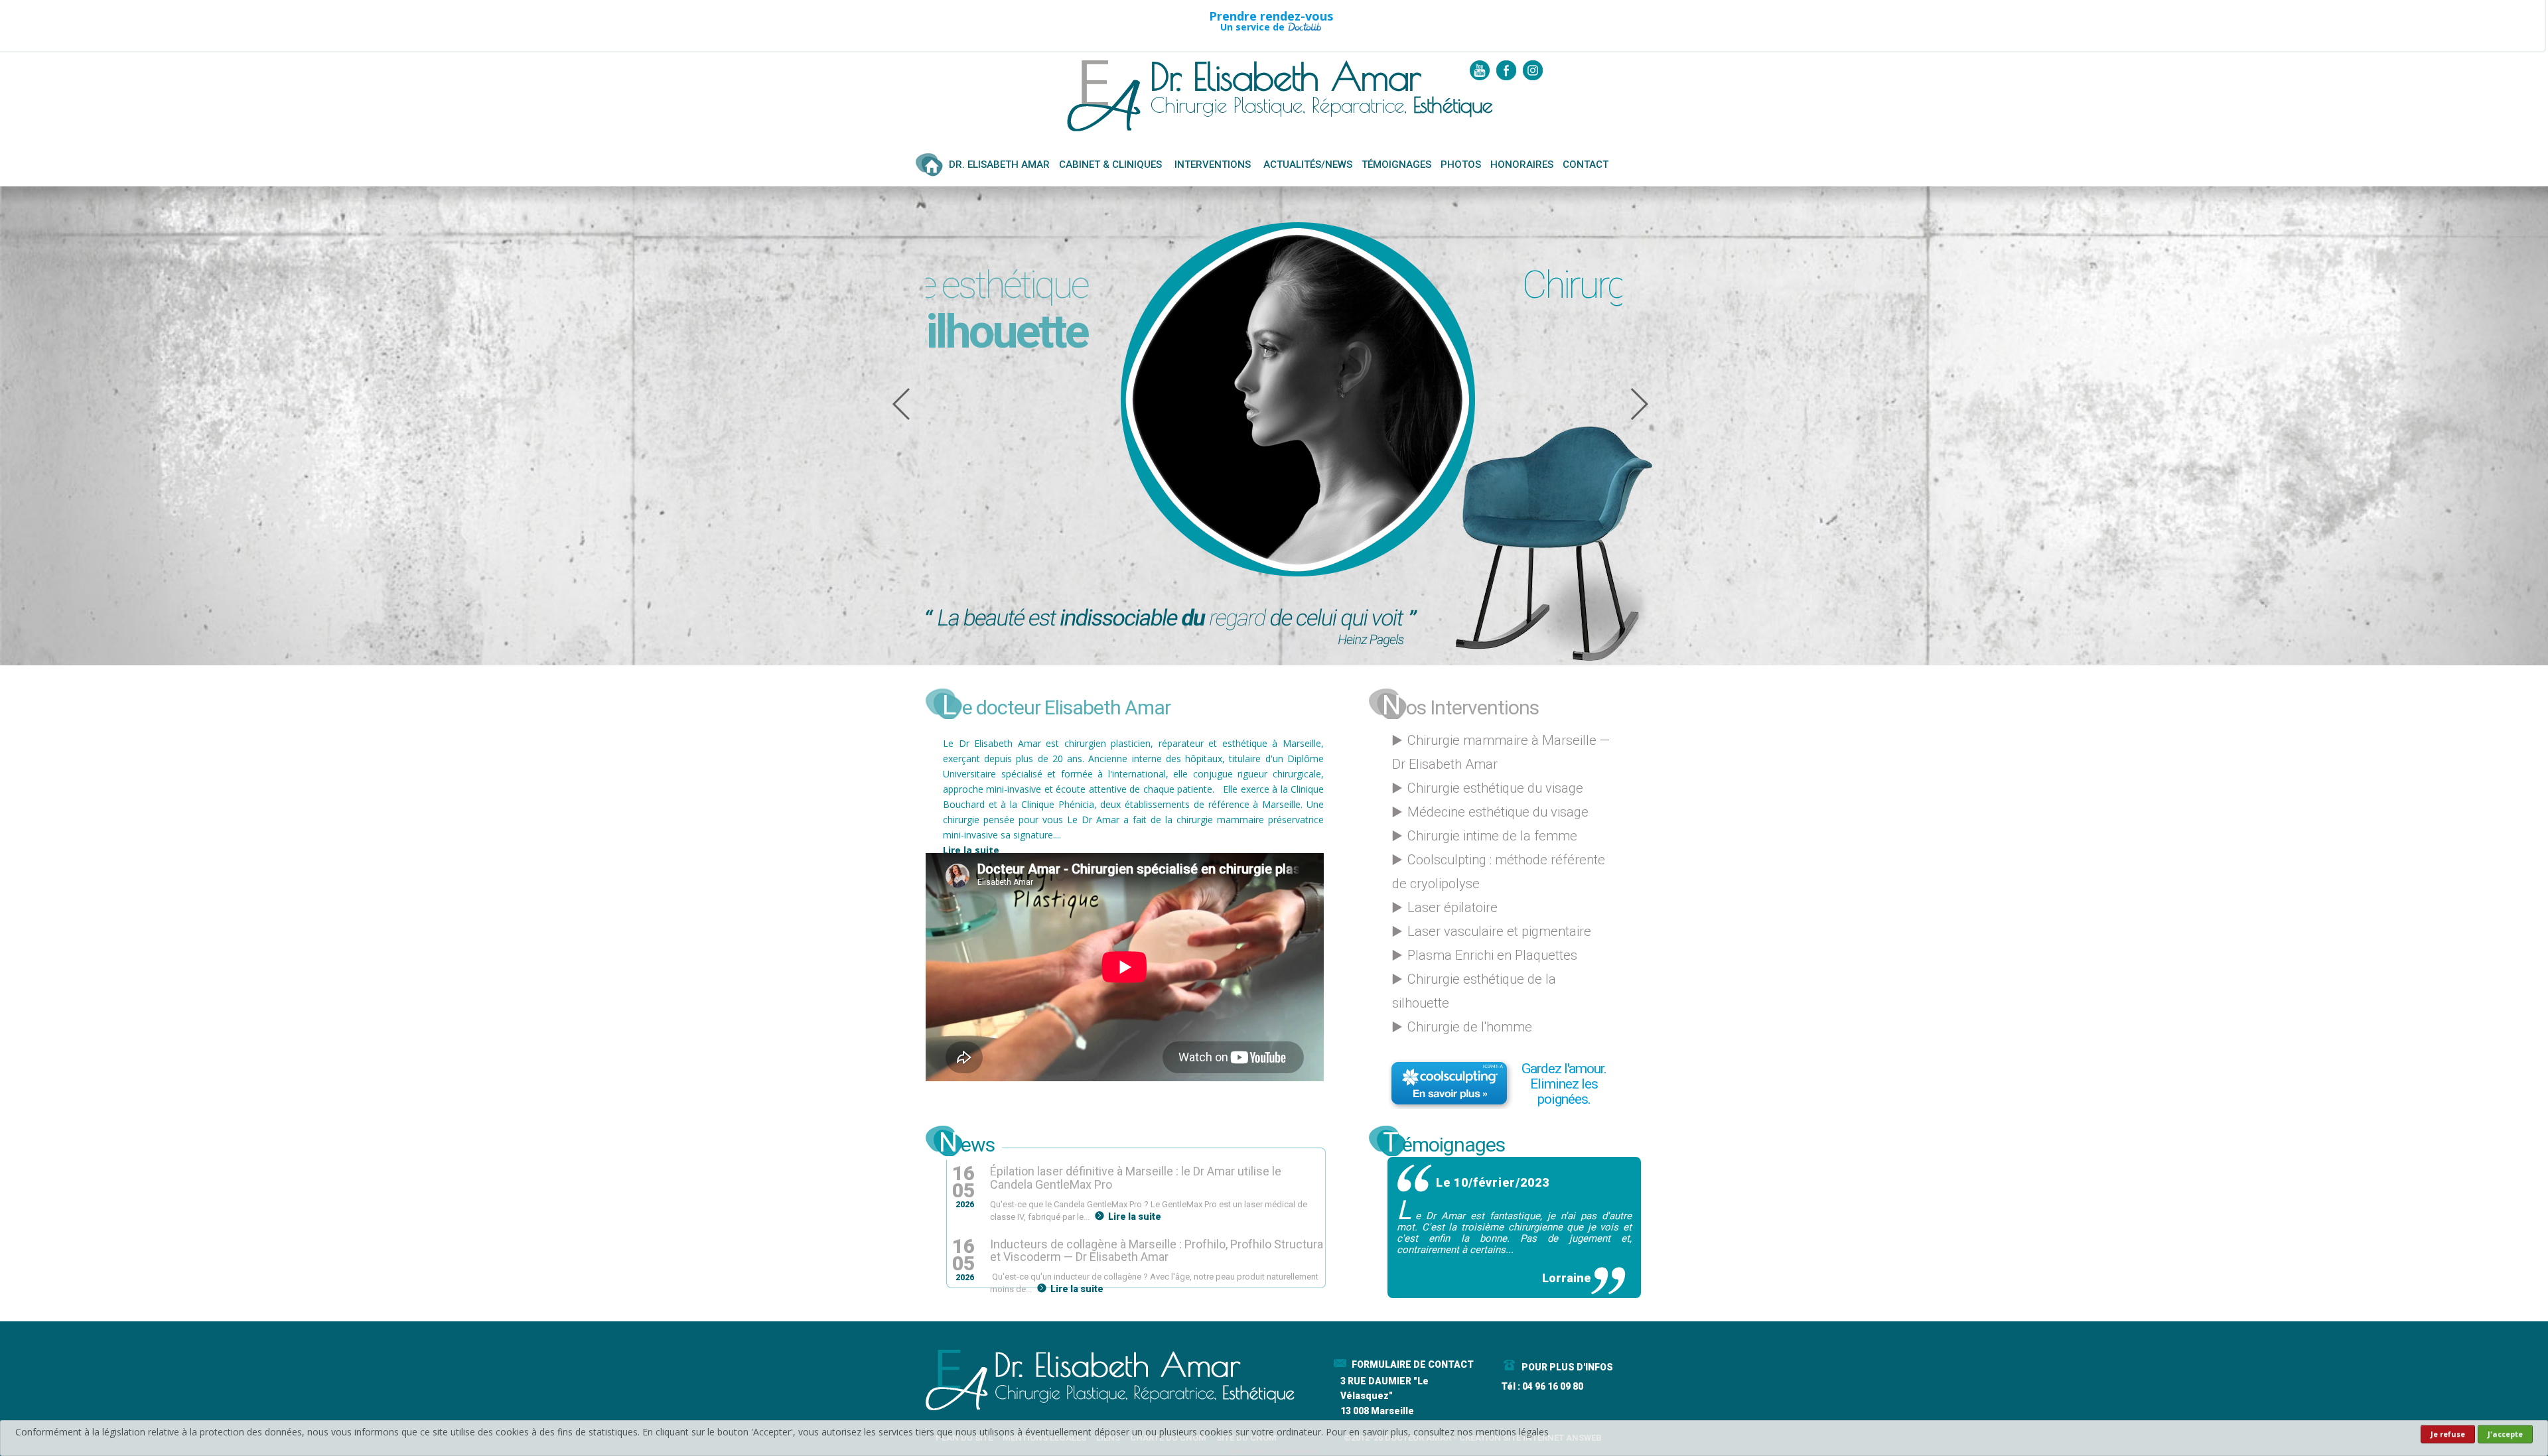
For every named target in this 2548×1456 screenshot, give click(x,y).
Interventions (1213, 165)
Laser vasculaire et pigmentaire (1499, 931)
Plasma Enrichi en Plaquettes (1492, 955)
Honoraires (1522, 165)
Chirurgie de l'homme (1470, 1027)
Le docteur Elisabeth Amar (1056, 704)
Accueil (930, 170)
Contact (1586, 165)
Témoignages (1396, 165)
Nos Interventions (1460, 704)
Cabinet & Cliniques (1110, 165)
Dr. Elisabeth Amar (999, 165)
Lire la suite (971, 850)
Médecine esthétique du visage (1498, 812)
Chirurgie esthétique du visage (1495, 788)
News (967, 1142)
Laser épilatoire (1452, 907)
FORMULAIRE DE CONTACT (1413, 1364)
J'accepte (2505, 1434)
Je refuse (2448, 1434)
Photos (1461, 165)
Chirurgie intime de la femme (1492, 836)
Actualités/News (1308, 165)
